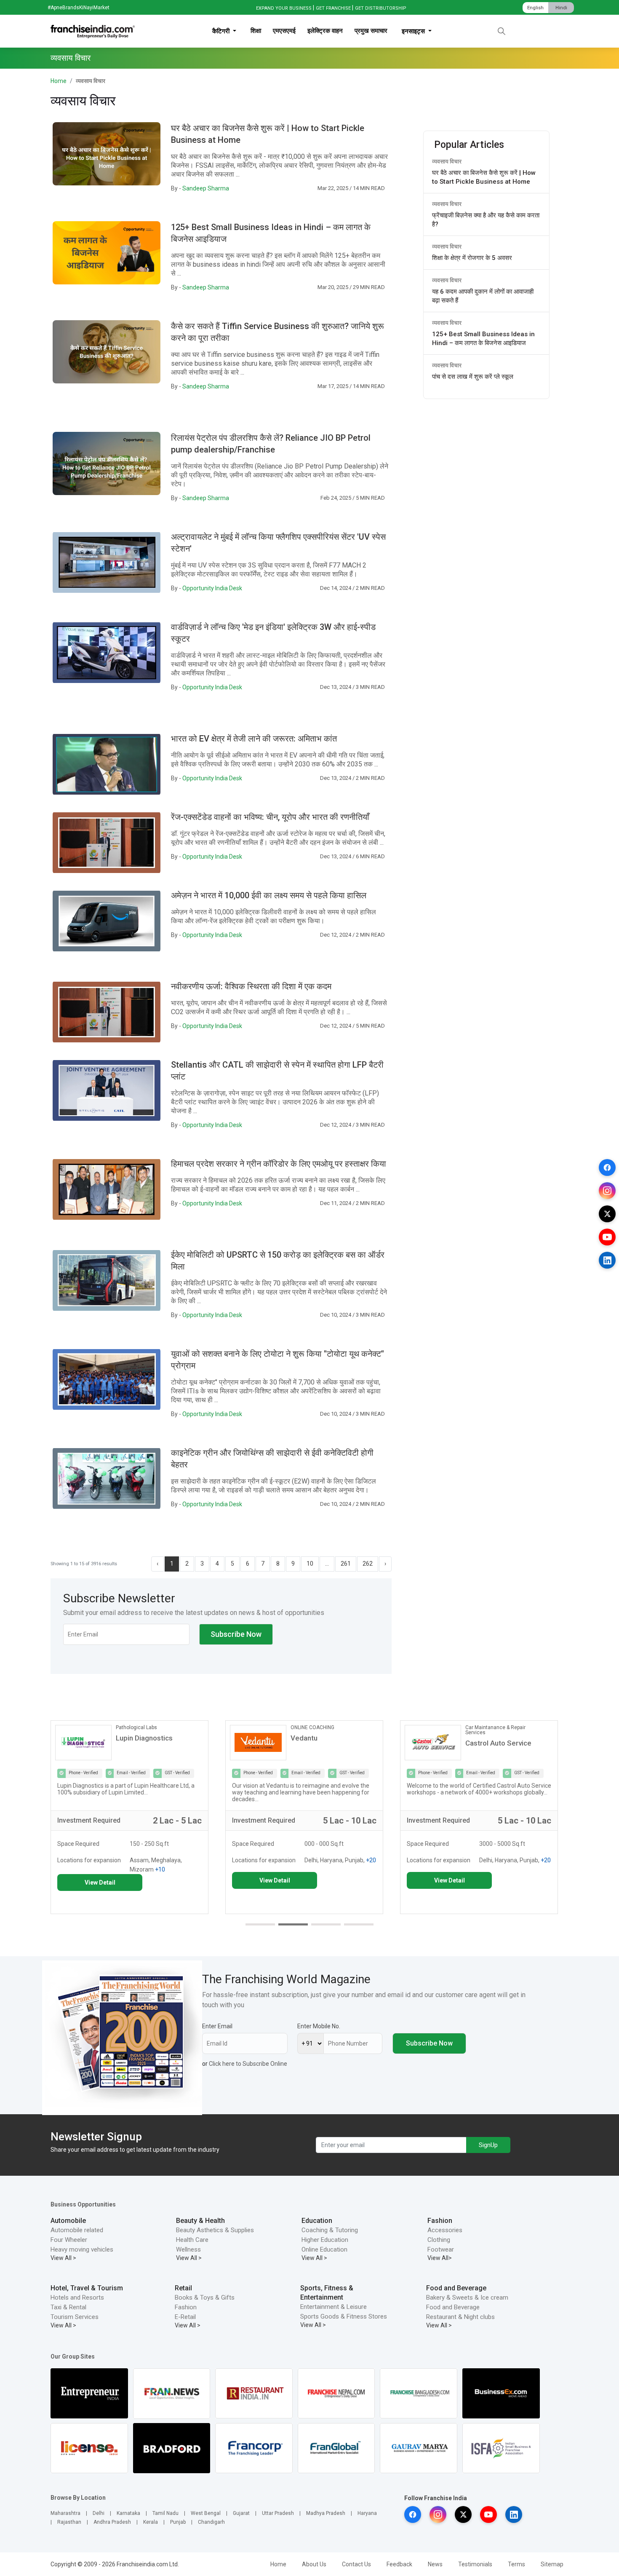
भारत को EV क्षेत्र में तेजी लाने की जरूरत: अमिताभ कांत (254, 739)
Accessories (445, 2230)
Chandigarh (211, 2522)
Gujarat (241, 2513)
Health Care (192, 2240)
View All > (63, 2258)
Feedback (399, 2564)
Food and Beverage (456, 2288)
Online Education (324, 2249)
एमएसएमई (284, 31)
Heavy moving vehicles (82, 2249)
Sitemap (552, 2564)
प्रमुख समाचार (371, 31)
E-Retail (185, 2317)
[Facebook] (607, 1168)
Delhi (99, 2513)
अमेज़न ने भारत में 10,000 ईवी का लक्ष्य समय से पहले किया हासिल (269, 895)
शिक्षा (256, 31)
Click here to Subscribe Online (248, 2064)
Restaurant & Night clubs (460, 2317)
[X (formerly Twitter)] (607, 1214)
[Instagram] (607, 1191)
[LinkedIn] (607, 1260)
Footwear (441, 2249)
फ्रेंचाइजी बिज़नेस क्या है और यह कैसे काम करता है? (486, 220)
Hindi (561, 8)
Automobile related (77, 2230)
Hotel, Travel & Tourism (87, 2288)
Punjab (178, 2522)
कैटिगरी (222, 31)
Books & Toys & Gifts (205, 2298)
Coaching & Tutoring (330, 2230)
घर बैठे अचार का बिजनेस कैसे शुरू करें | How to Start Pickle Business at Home (484, 177)
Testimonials (475, 2564)
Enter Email (217, 2026)
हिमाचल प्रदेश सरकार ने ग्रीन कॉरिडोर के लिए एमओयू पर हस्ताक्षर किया (279, 1164)
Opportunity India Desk (212, 588)
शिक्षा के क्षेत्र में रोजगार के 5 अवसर (472, 258)
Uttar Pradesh (278, 2513)
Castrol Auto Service (325, 1743)
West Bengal (206, 2513)
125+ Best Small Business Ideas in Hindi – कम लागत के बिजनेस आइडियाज (483, 339)
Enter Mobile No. (319, 2026)
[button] (260, 1924)
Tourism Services (75, 2317)
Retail (183, 2288)
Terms (516, 2564)
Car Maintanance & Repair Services (322, 1730)
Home (59, 81)
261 (346, 1564)
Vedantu (131, 1738)
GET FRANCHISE (333, 8)
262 (368, 1564)
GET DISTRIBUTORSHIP (381, 8)
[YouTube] (607, 1237)
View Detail (101, 1880)
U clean (478, 1738)
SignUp (488, 2145)
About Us (314, 2564)
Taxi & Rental (68, 2307)
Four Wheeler (69, 2240)
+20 (197, 1860)
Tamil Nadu (165, 2513)
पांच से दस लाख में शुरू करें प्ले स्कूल (473, 377)
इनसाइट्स (414, 31)
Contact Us (356, 2564)
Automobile (68, 2221)
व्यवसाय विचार (447, 161)
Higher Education (325, 2240)
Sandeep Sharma (206, 188)
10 (310, 1564)
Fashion (440, 2221)
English (535, 8)
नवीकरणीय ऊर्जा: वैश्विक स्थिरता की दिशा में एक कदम (251, 986)
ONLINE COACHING (139, 1727)
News (435, 2564)
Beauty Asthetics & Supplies (215, 2230)
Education (317, 2221)
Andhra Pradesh (112, 2522)
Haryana (367, 2513)
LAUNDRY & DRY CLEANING (498, 1727)
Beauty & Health (200, 2221)
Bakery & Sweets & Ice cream (467, 2298)
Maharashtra (65, 2513)
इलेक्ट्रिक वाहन (325, 31)
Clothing (439, 2240)
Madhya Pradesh (326, 2513)
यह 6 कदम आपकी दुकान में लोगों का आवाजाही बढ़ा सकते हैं (483, 296)
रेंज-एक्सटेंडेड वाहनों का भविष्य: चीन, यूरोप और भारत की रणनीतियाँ (270, 817)
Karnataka (128, 2513)
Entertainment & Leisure (334, 2307)
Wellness (188, 2249)
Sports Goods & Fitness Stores (344, 2316)
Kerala (151, 2522)
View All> (440, 2258)
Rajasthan (69, 2522)
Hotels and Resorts (77, 2298)
